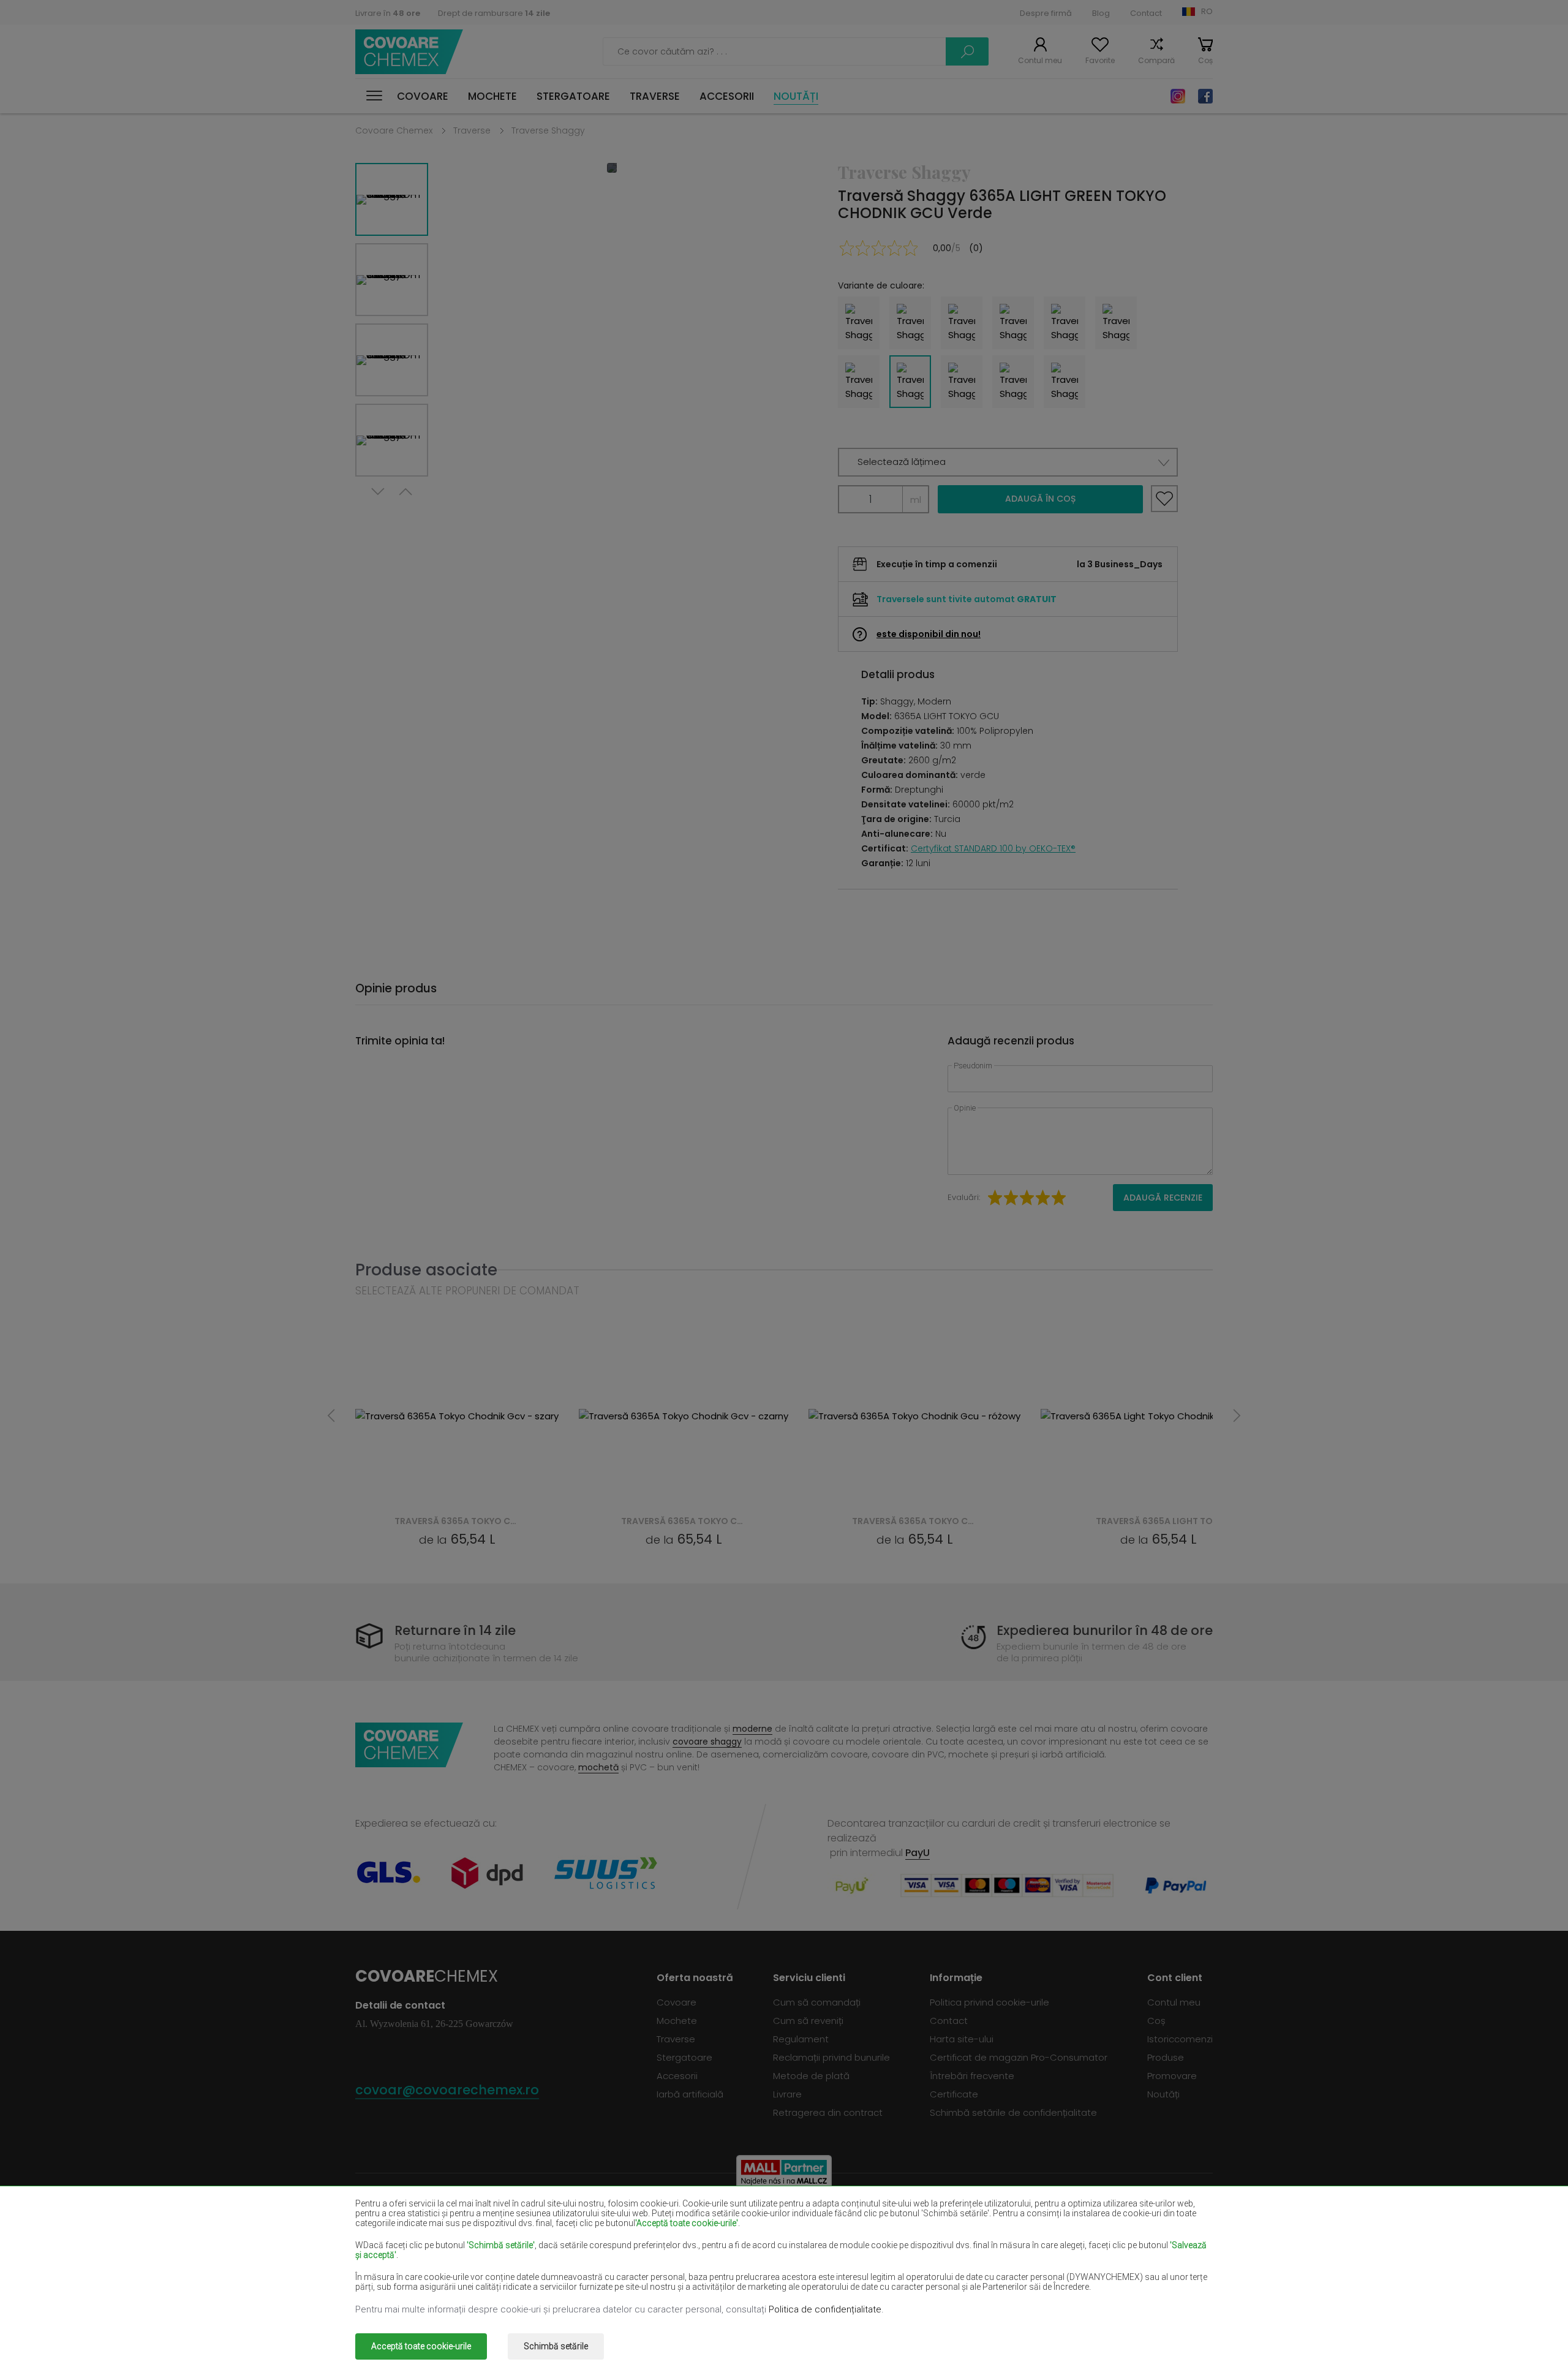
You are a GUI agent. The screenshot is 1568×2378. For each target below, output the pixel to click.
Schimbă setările (556, 2346)
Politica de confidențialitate (825, 2309)
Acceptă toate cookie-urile (421, 2346)
